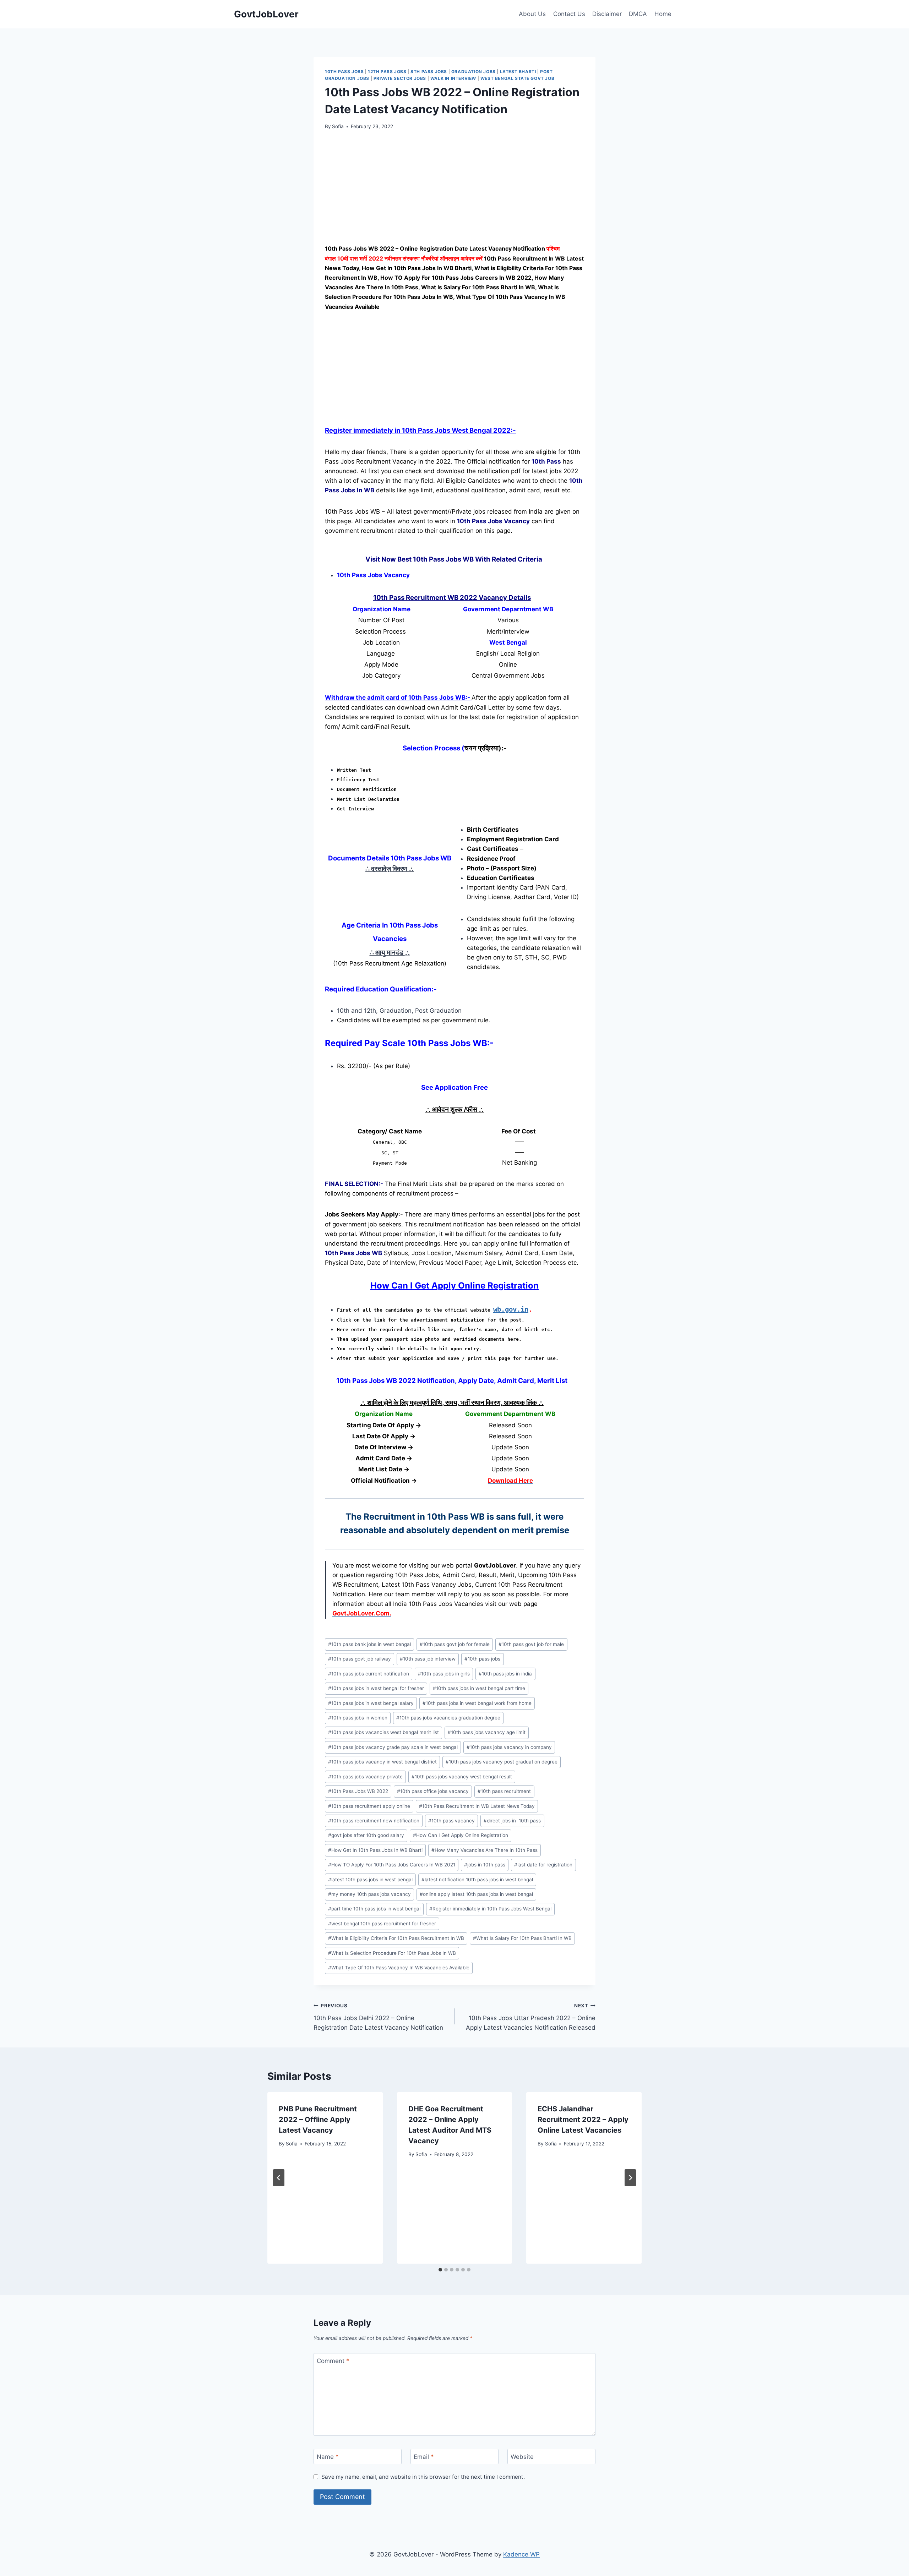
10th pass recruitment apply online (369, 1806)
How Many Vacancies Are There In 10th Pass (485, 1850)
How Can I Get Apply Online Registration (461, 1835)
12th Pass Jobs (387, 72)
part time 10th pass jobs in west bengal (374, 1909)
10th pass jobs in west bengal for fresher (376, 1688)
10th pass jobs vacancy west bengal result (462, 1777)
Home (663, 14)
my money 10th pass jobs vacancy (369, 1894)
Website (522, 2457)
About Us (532, 14)
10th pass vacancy (451, 1821)
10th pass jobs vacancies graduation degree (448, 1718)
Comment (333, 2361)
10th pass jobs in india (505, 1674)
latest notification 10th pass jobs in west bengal (477, 1880)
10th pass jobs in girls (444, 1674)
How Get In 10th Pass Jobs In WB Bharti (375, 1850)
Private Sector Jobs (400, 78)
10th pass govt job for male (531, 1644)
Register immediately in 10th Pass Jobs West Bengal (490, 1909)
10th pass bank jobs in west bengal (369, 1644)
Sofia (338, 126)
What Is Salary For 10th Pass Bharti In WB (522, 1938)
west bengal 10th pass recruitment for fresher (382, 1924)
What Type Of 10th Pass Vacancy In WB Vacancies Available (399, 1968)
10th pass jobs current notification (369, 1674)
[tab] (440, 2270)
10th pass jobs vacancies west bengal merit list (383, 1732)
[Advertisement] (454, 191)
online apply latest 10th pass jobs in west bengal (476, 1894)
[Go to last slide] (279, 2178)
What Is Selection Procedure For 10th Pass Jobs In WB (392, 1953)
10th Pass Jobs (344, 72)
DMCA (638, 14)
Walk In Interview (453, 78)
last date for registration (543, 1865)
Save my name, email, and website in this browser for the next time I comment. (423, 2477)
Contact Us (569, 14)
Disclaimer (607, 14)
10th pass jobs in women (358, 1718)
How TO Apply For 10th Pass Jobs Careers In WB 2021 (392, 1865)
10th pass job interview (428, 1659)
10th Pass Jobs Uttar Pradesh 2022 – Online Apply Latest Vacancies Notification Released (531, 2017)
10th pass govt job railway (360, 1659)
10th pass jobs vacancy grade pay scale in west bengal (393, 1747)
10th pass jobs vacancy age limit (487, 1732)
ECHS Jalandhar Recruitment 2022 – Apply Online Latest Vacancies (583, 2120)
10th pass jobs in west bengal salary (371, 1703)
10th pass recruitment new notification (374, 1821)
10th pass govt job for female (455, 1644)
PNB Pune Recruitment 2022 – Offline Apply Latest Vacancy (318, 2120)
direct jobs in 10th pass (512, 1821)
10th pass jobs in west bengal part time (479, 1688)
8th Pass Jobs (429, 72)
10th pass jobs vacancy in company (509, 1747)
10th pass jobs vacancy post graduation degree (502, 1762)
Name (328, 2457)
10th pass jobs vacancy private (365, 1777)
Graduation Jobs (473, 72)
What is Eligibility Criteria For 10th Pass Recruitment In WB (396, 1938)
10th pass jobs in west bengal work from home (477, 1703)
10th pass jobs (482, 1659)
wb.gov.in (511, 1309)
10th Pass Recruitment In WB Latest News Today (477, 1806)
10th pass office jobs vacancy (433, 1791)
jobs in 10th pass (485, 1865)
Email (424, 2457)
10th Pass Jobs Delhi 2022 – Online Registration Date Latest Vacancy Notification (378, 2017)
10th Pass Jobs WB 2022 (358, 1791)
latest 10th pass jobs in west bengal (370, 1880)
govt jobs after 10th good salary (366, 1835)
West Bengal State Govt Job (517, 78)
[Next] (630, 2178)
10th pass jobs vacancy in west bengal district (382, 1762)
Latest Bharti (518, 72)
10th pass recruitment (504, 1791)
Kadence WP (521, 2554)
